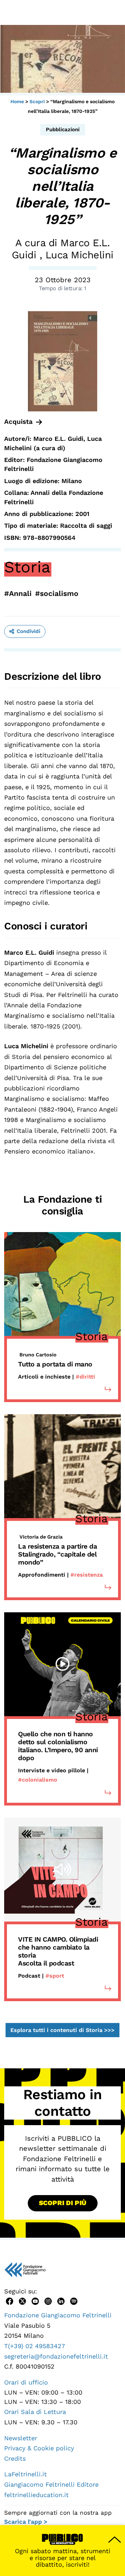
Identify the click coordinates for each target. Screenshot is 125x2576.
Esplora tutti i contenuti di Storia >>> (62, 2030)
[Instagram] (48, 2301)
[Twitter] (22, 2301)
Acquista (18, 422)
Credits (15, 2458)
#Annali (18, 593)
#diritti (85, 1377)
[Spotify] (74, 2301)
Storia (27, 567)
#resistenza (87, 1575)
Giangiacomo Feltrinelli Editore (51, 2484)
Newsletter (21, 2438)
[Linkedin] (61, 2301)
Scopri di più (63, 2203)
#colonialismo (38, 1780)
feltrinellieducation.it (36, 2495)
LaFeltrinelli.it (26, 2474)
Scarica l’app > (26, 2522)
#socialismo (57, 593)
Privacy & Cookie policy (39, 2448)
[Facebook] (10, 2301)
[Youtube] (35, 2301)
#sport (55, 1976)
